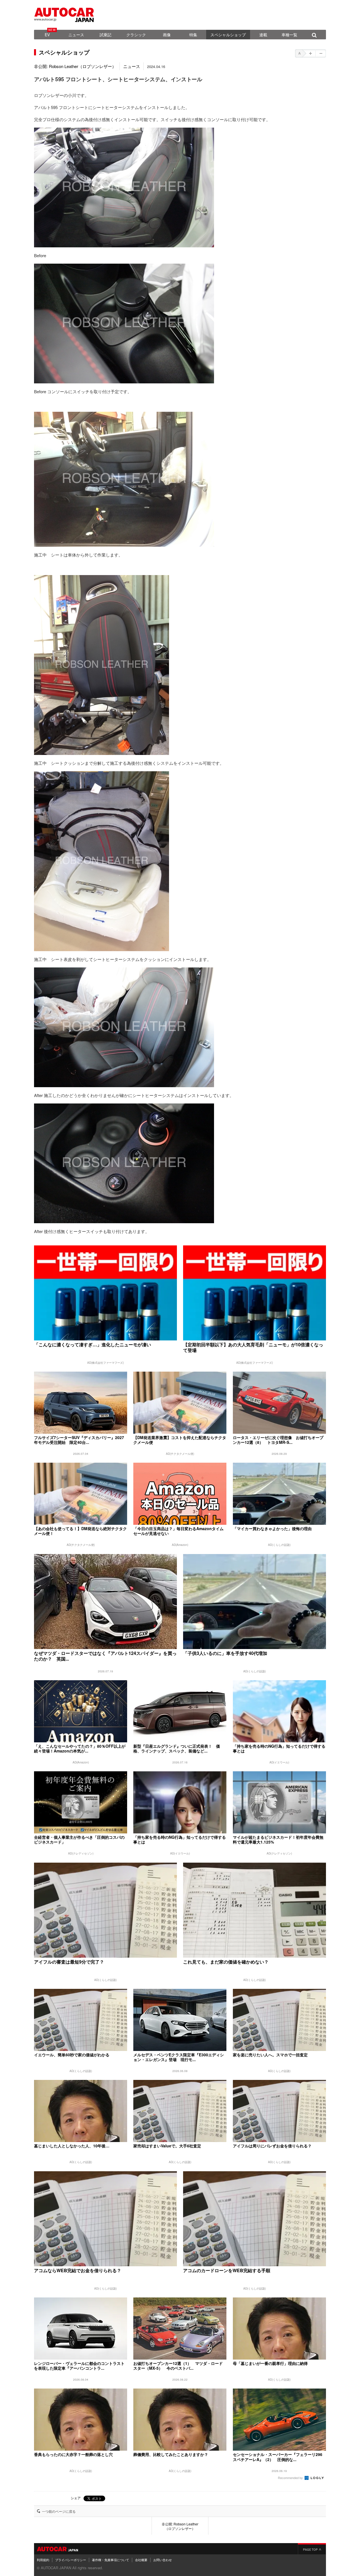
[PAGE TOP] (312, 2549)
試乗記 (105, 35)
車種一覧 (289, 35)
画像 (167, 35)
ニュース (76, 35)
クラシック (136, 35)
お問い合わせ (163, 2560)
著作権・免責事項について (111, 2560)
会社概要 (141, 2560)
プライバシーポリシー (71, 2560)
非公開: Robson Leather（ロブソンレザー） (75, 66)
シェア (76, 2498)
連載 (263, 35)
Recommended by (291, 2478)
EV (47, 35)
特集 (193, 35)
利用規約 (43, 2560)
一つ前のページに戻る (59, 2511)
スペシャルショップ (228, 35)
